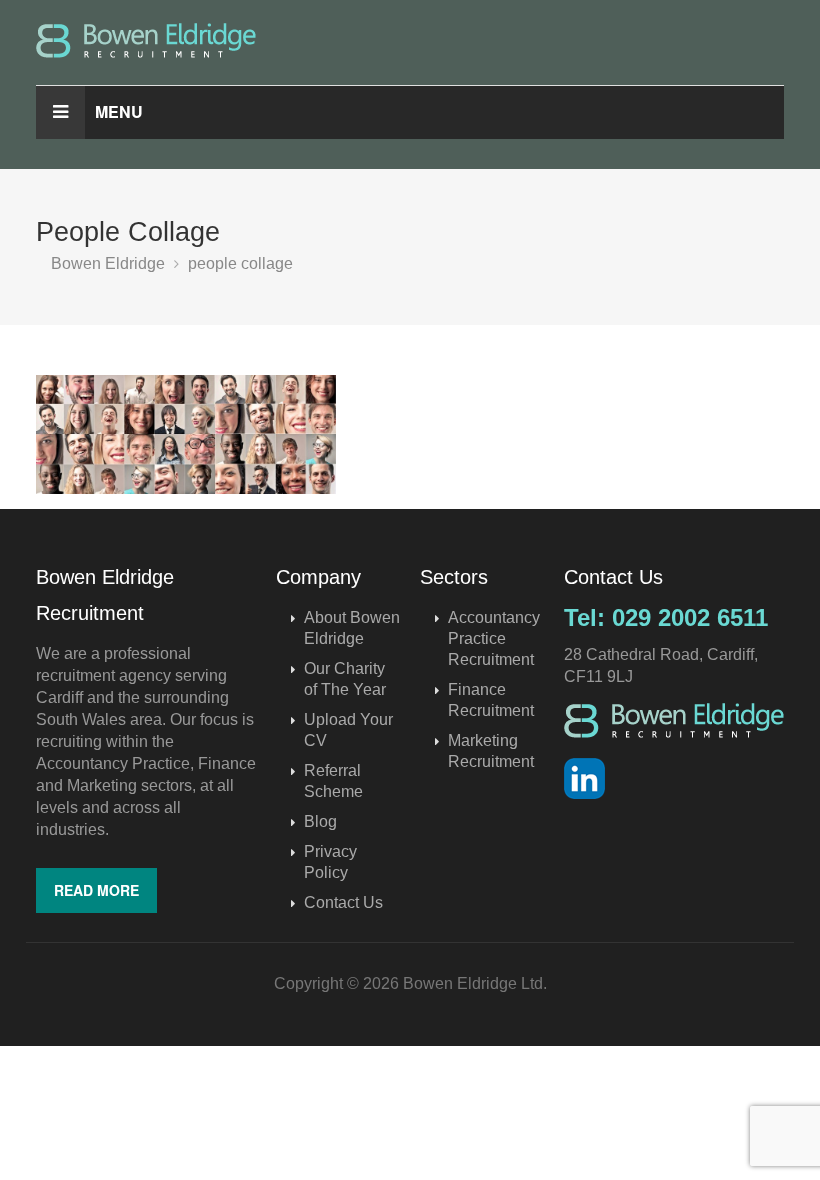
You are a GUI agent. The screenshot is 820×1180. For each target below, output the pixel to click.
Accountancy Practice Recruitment (494, 638)
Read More (96, 890)
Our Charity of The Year (345, 679)
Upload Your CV (348, 730)
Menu (119, 111)
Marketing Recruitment (491, 751)
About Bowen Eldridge (352, 628)
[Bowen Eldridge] (410, 40)
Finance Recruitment (491, 700)
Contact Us (343, 902)
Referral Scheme (333, 781)
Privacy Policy (330, 862)
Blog (320, 821)
